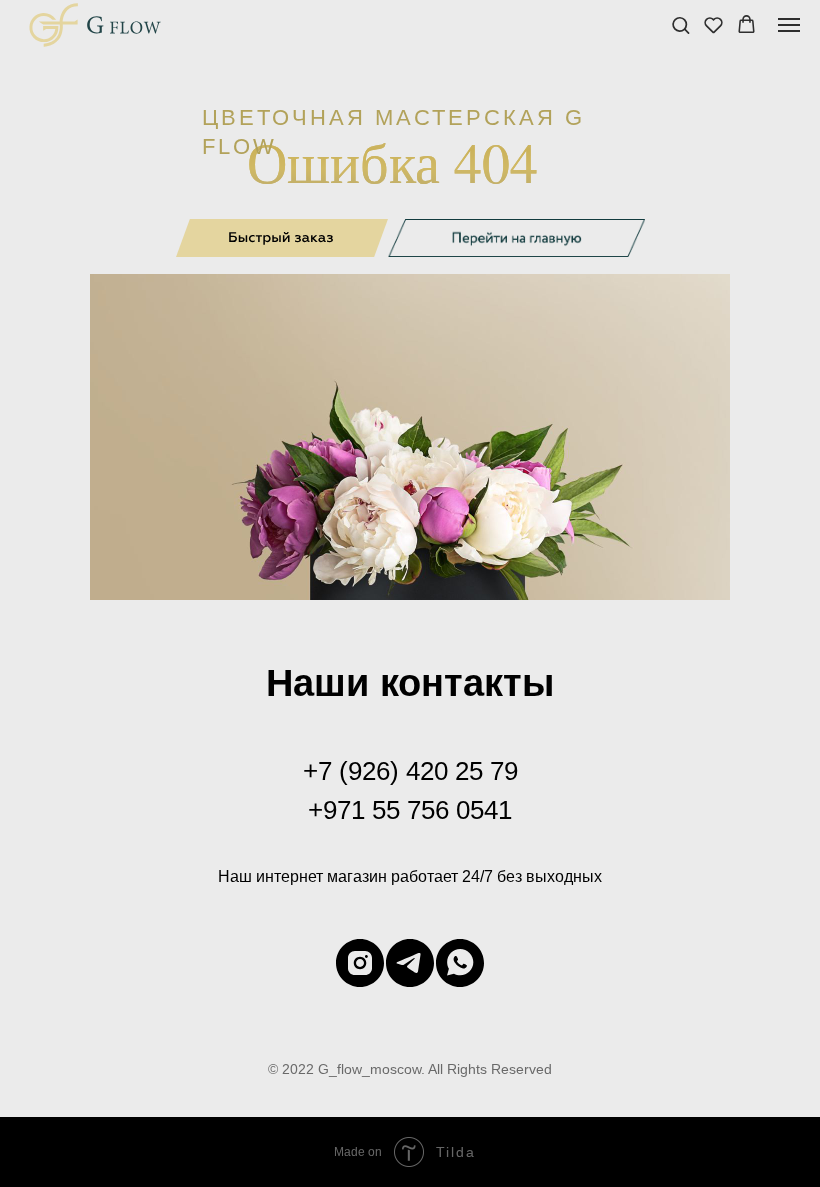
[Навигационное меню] (789, 25)
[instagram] (360, 963)
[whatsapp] (460, 963)
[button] (680, 24)
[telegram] (410, 963)
